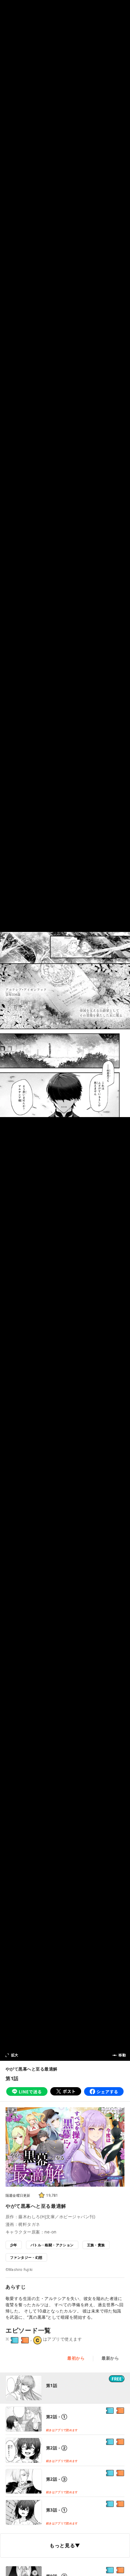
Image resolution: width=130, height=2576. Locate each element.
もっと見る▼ (65, 2545)
